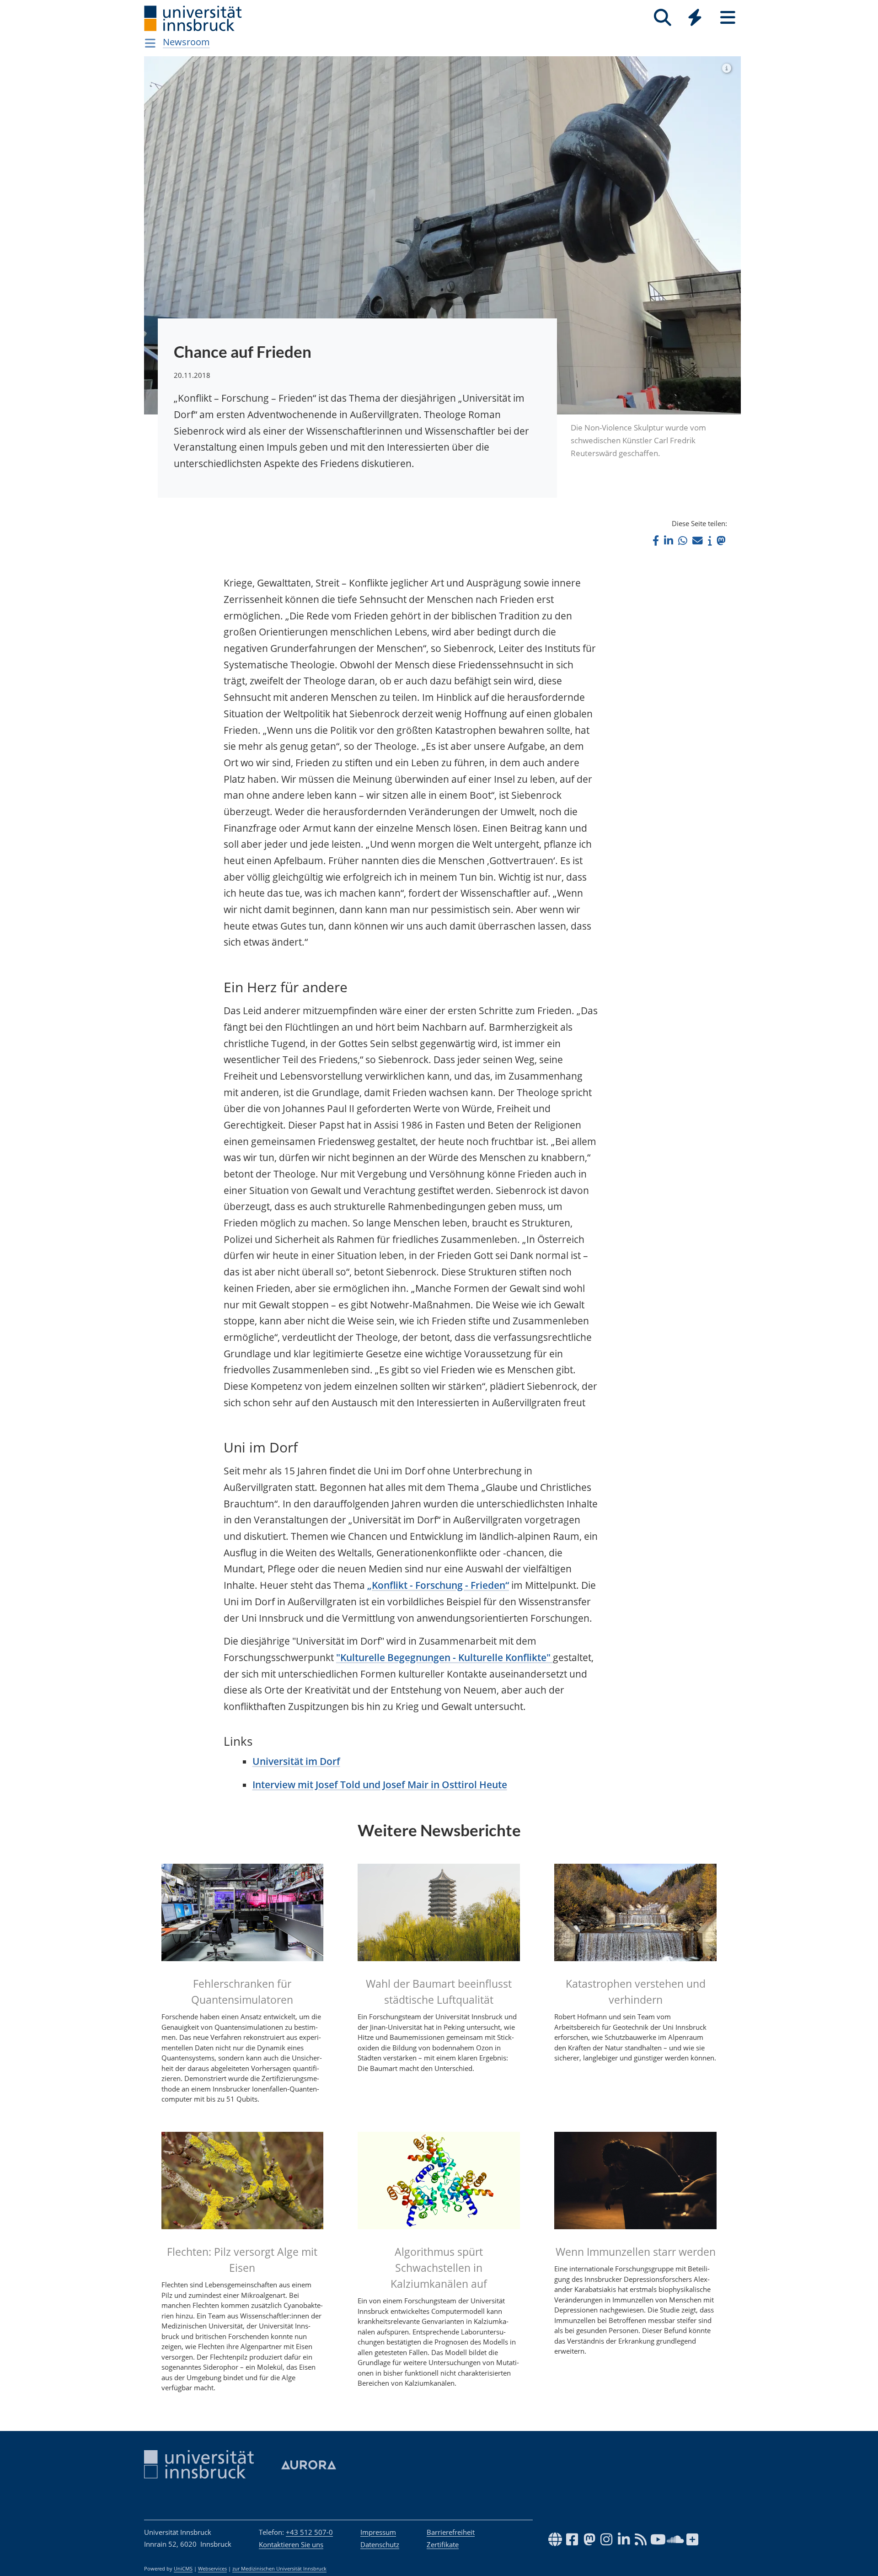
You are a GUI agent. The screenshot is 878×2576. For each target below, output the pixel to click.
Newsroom (186, 42)
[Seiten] (728, 18)
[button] (656, 540)
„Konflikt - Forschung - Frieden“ (438, 1585)
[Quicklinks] (695, 18)
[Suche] (662, 18)
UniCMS (183, 2569)
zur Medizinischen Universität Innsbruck (279, 2569)
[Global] (695, 19)
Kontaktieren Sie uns (291, 2544)
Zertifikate (443, 2544)
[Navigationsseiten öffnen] (150, 43)
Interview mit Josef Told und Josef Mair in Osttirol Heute (380, 1785)
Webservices (212, 2569)
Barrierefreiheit (451, 2532)
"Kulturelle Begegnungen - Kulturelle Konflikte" (444, 1657)
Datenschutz (380, 2544)
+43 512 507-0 (309, 2532)
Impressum (378, 2532)
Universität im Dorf (296, 1761)
